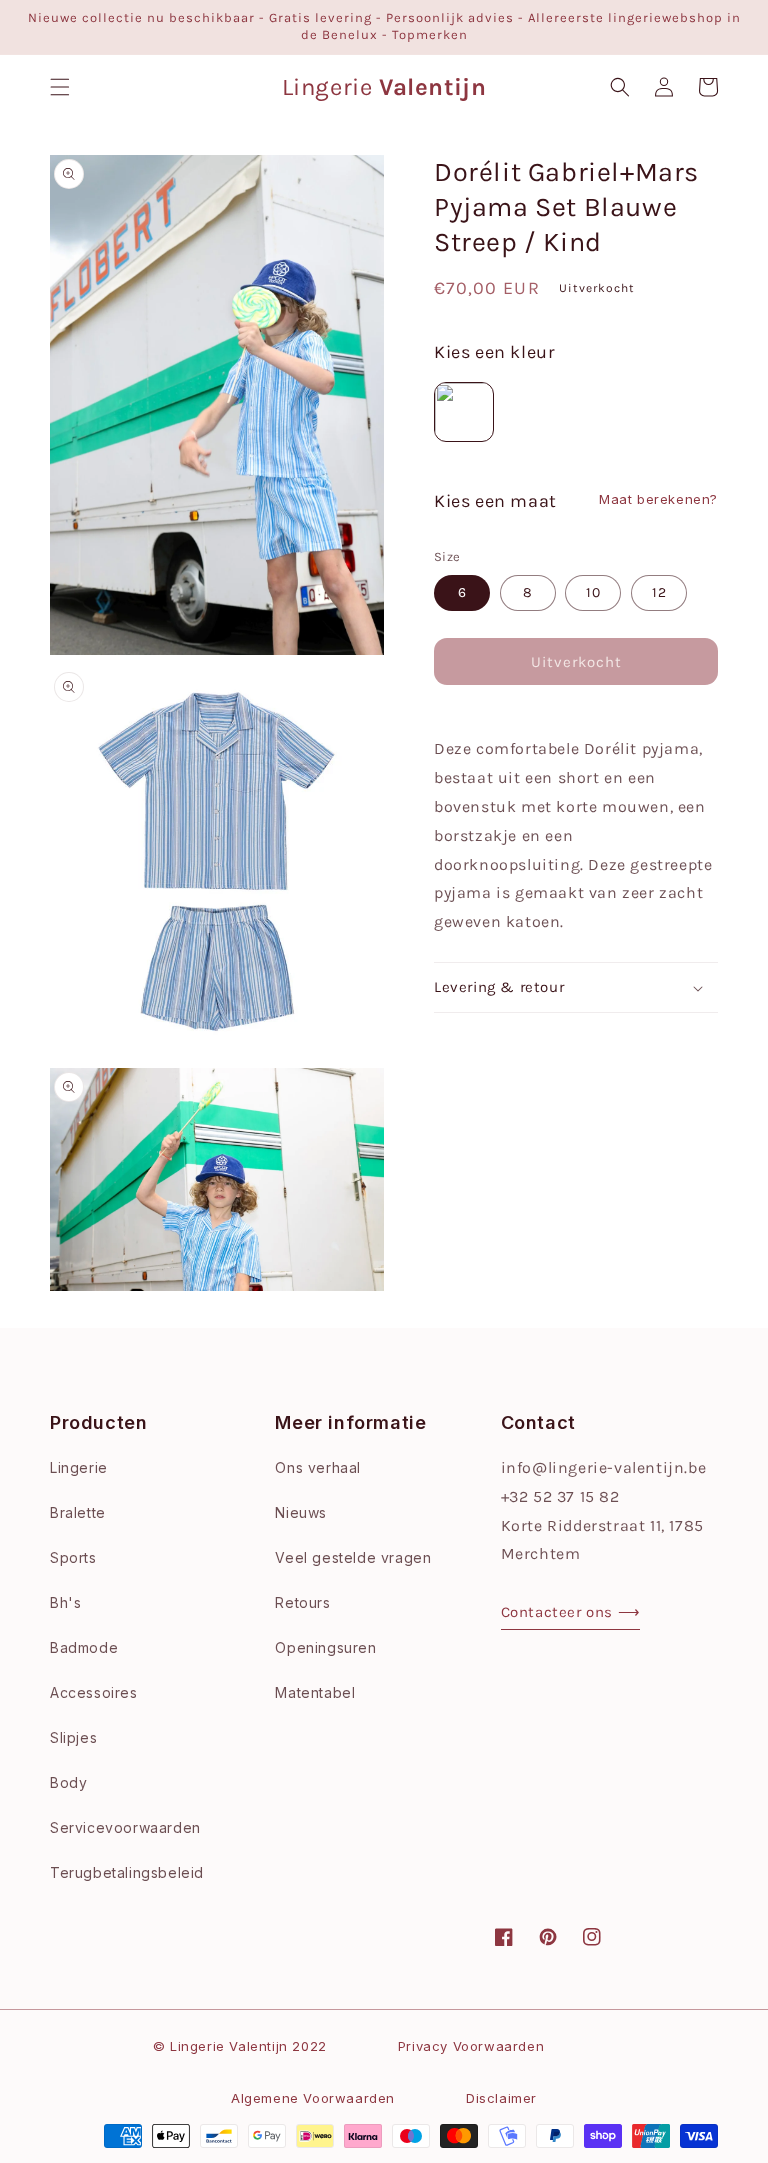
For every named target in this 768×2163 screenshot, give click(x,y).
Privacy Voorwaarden (471, 2046)
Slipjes (73, 1737)
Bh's (65, 1602)
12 (659, 592)
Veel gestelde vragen (353, 1557)
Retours (302, 1602)
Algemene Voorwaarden (313, 2098)
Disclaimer (501, 2098)
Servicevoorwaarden (125, 1827)
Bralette (78, 1512)
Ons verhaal (318, 1467)
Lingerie (79, 1467)
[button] (60, 87)
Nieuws (301, 1512)
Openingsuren (325, 1647)
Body (68, 1782)
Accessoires (94, 1692)
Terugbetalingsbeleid (127, 1872)
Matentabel (315, 1692)
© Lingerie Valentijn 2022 (240, 2046)
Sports (73, 1557)
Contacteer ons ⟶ (571, 1612)
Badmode (84, 1647)
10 (593, 592)
